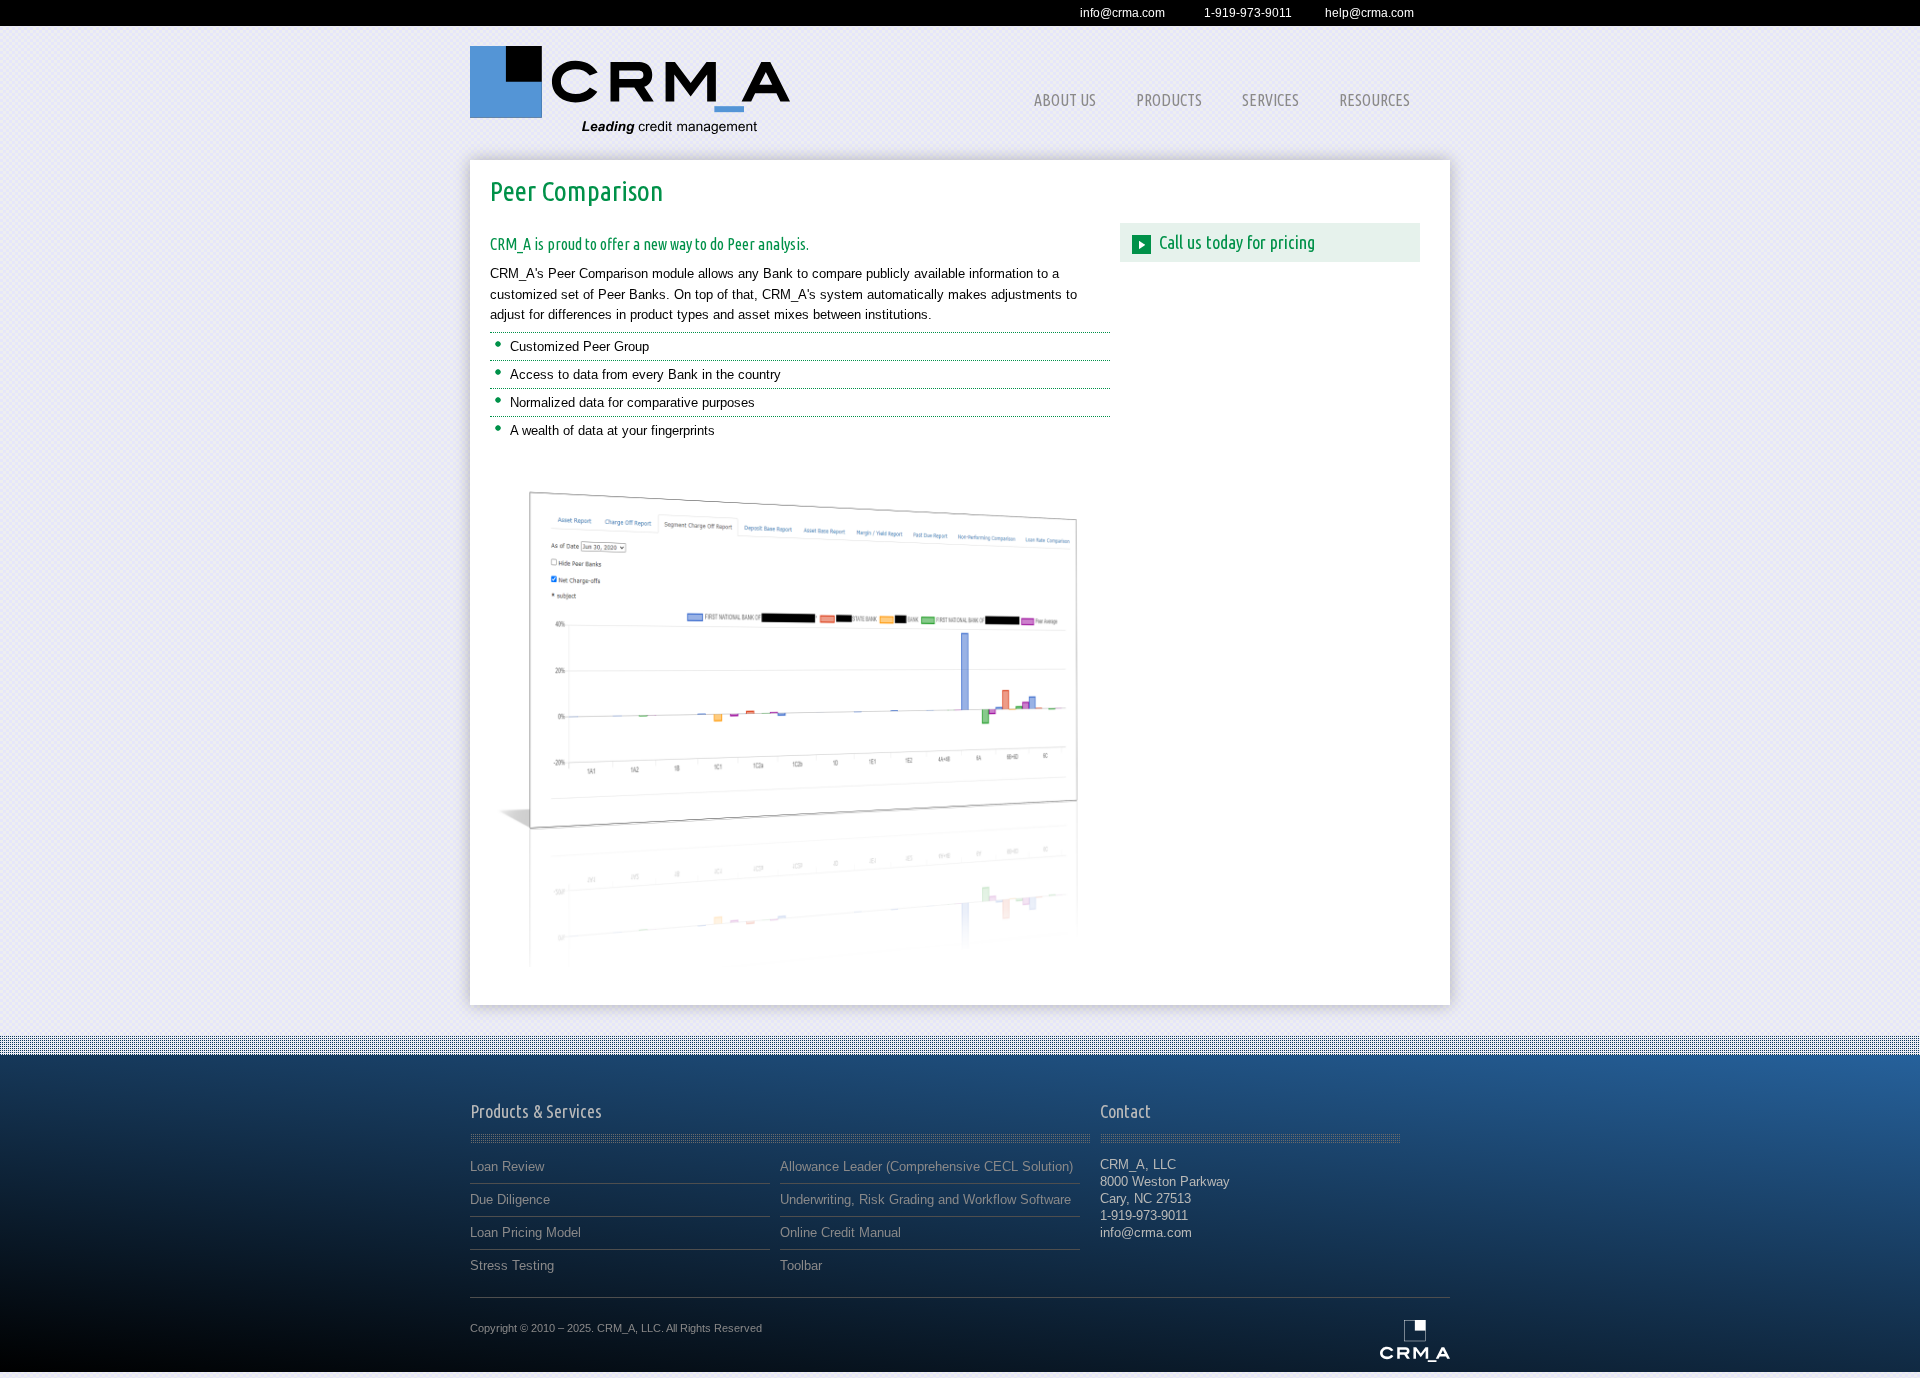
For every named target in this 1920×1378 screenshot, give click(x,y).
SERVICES (1270, 100)
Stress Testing (512, 1265)
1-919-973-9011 (1248, 13)
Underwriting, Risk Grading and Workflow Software (925, 1199)
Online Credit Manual (840, 1232)
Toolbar (801, 1265)
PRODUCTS (1169, 100)
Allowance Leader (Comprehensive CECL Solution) (926, 1166)
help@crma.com (1369, 13)
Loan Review (507, 1166)
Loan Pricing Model (525, 1232)
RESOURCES (1374, 100)
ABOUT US (1065, 100)
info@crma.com (1122, 13)
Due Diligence (510, 1199)
